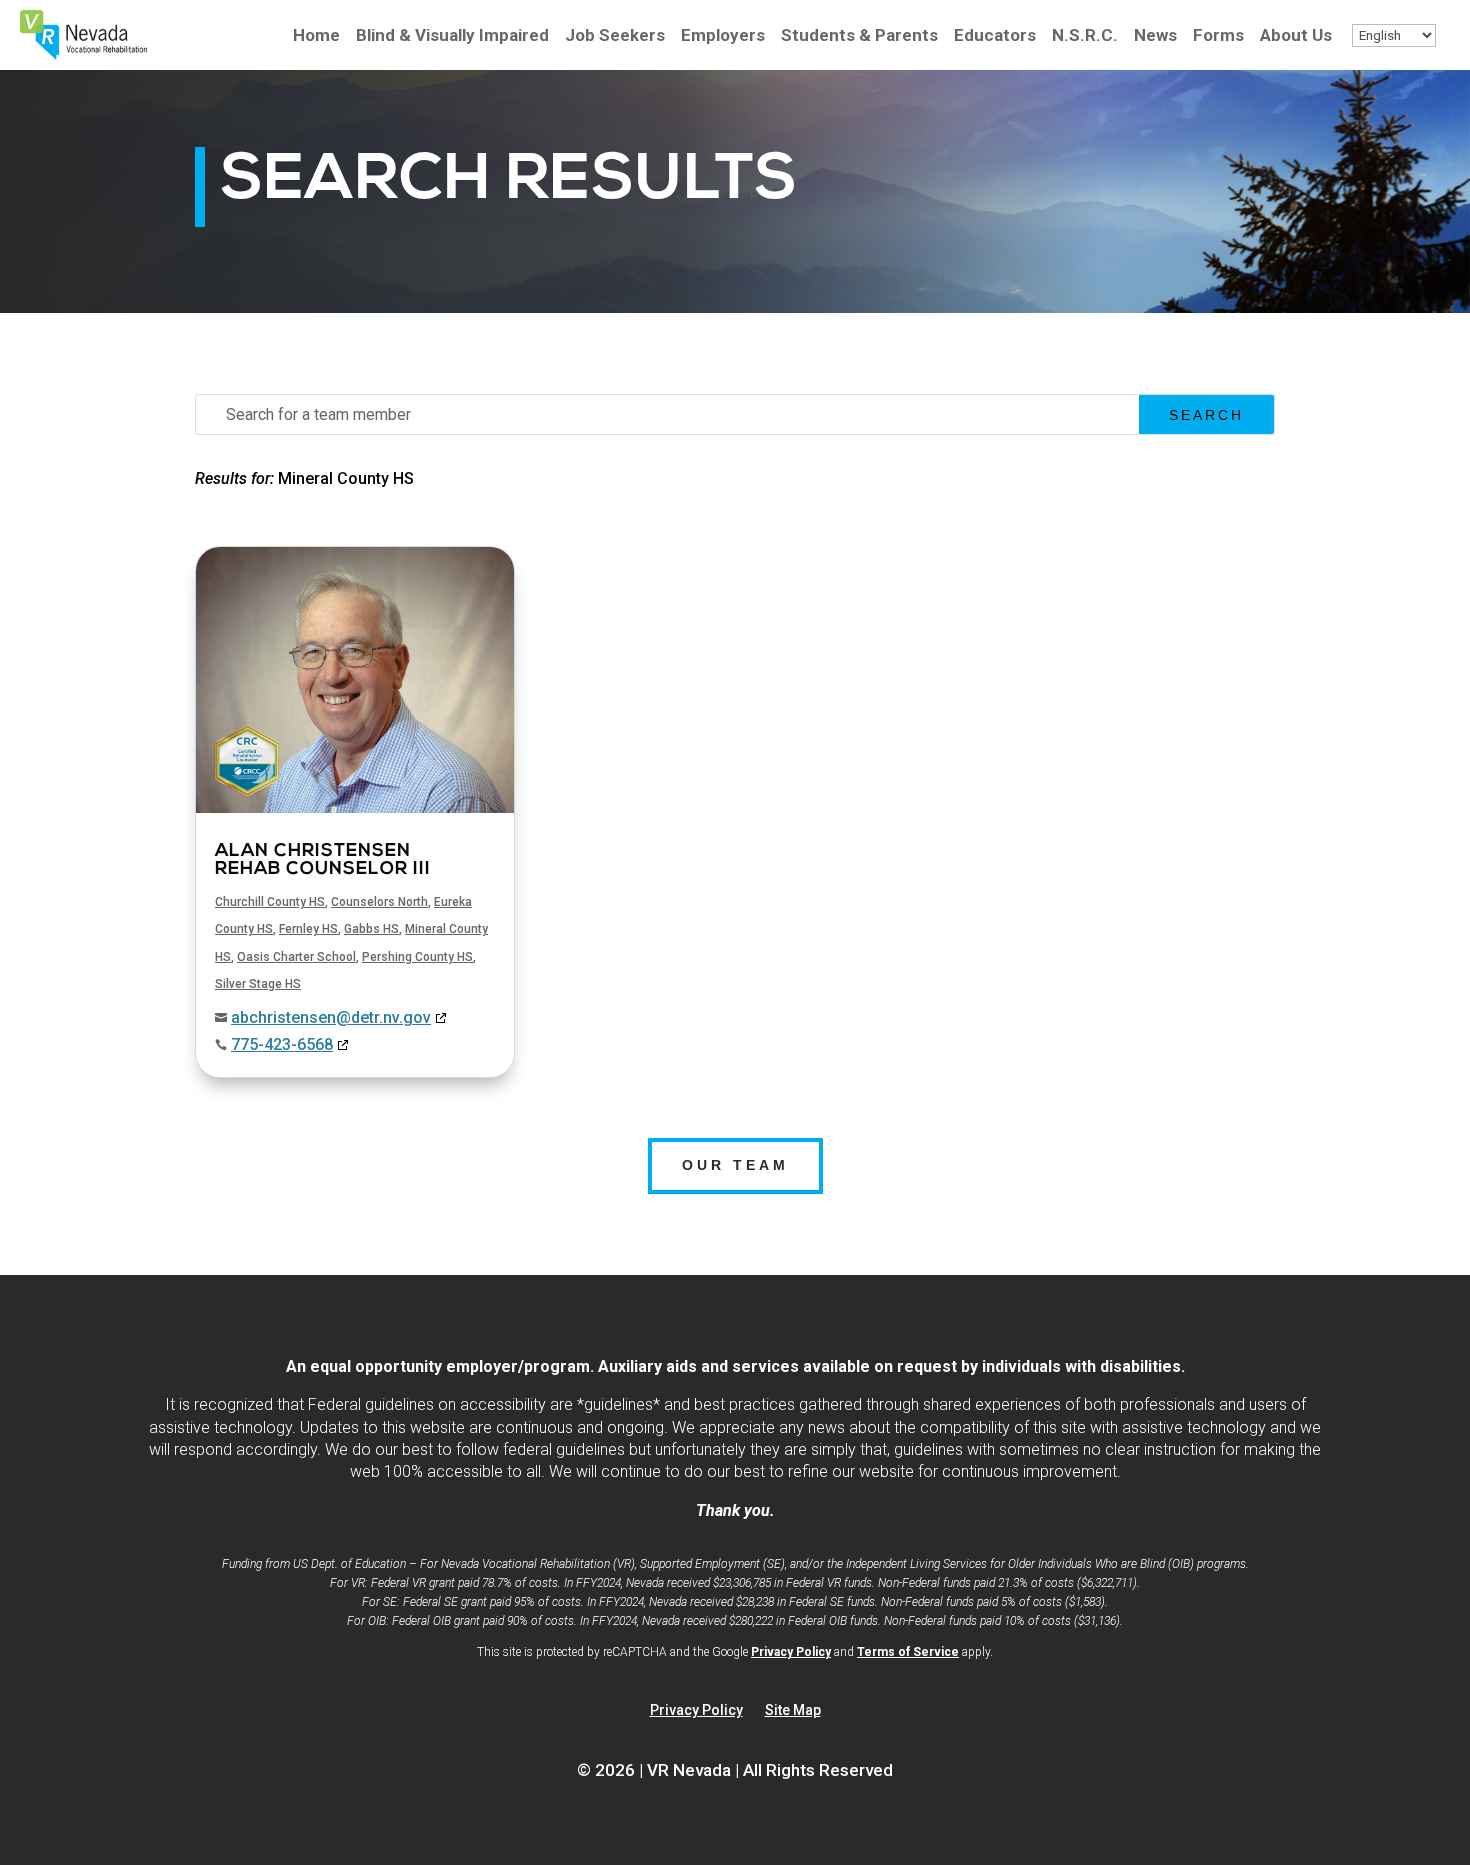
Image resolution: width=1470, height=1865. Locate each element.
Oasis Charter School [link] (296, 957)
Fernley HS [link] (308, 929)
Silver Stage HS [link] (258, 984)
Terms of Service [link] (908, 1652)
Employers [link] (723, 36)
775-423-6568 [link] (282, 1044)
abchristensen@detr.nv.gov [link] (331, 1017)
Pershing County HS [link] (417, 957)
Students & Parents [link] (859, 36)
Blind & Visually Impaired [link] (452, 36)
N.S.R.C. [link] (1085, 36)
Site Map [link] (793, 1710)
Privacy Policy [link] (791, 1652)
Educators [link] (995, 36)
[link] (83, 54)
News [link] (1155, 36)
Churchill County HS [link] (270, 902)
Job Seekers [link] (615, 36)
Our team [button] (735, 1165)
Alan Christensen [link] (323, 861)
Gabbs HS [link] (371, 929)
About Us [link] (1296, 36)
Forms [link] (1218, 36)
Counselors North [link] (379, 902)
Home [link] (316, 36)
